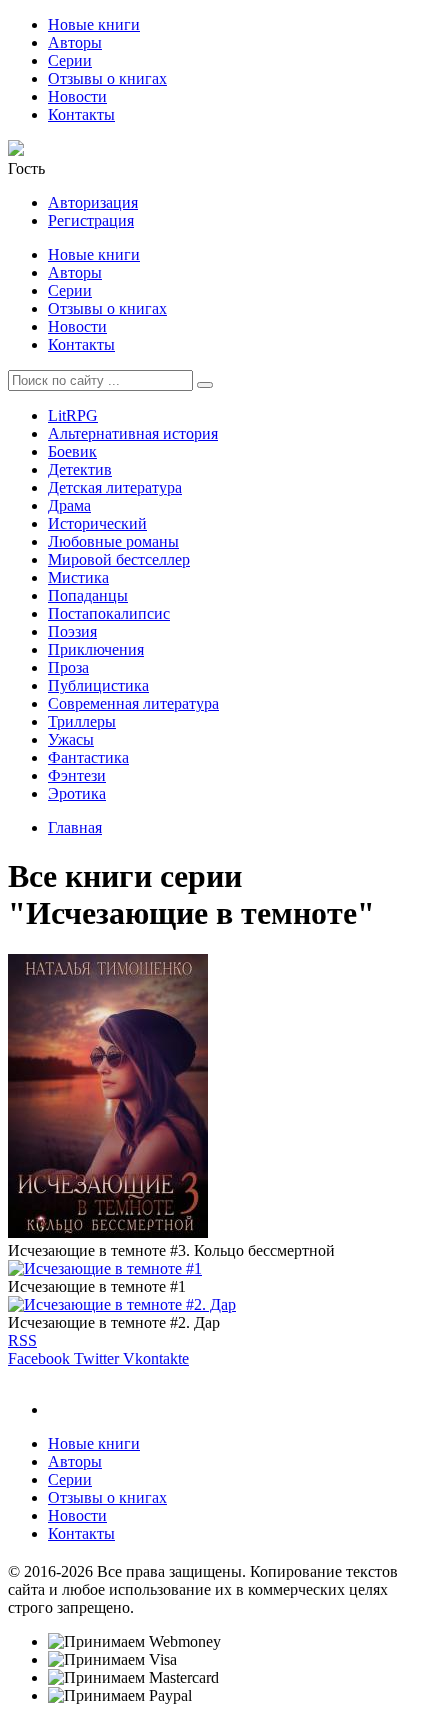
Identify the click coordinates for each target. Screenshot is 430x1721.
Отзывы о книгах (107, 78)
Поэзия (72, 631)
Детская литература (115, 487)
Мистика (78, 577)
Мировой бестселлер (119, 559)
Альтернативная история (133, 433)
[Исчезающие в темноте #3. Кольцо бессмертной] (108, 1232)
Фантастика (88, 757)
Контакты (81, 114)
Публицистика (98, 685)
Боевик (72, 451)
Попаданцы (88, 595)
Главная (75, 827)
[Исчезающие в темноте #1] (105, 1268)
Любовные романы (113, 541)
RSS (22, 1340)
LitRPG (73, 415)
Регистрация (91, 220)
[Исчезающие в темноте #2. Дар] (122, 1304)
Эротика (77, 793)
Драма (69, 505)
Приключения (96, 649)
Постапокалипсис (109, 613)
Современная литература (133, 703)
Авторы (75, 42)
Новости (77, 96)
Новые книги (94, 24)
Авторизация (93, 202)
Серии (70, 60)
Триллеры (82, 721)
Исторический (97, 523)
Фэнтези (77, 775)
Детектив (80, 469)
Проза (68, 667)
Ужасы (71, 739)
